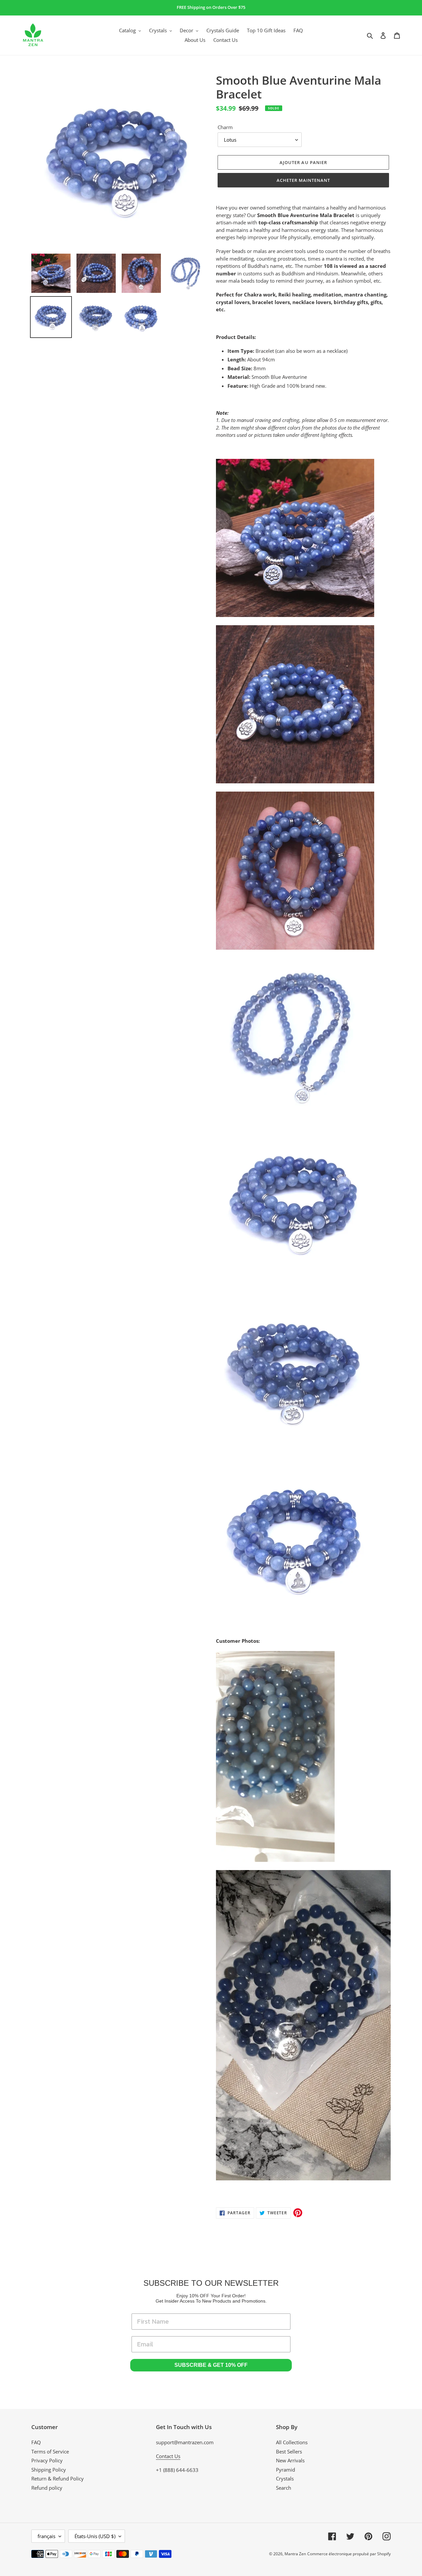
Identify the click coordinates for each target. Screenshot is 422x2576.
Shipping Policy (49, 2470)
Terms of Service (50, 2451)
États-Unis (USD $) (95, 2536)
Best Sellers (289, 2451)
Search (284, 2488)
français (46, 2536)
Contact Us (168, 2456)
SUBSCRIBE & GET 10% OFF (211, 2365)
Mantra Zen (295, 2554)
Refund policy (47, 2488)
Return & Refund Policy (58, 2478)
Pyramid (286, 2470)
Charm (225, 127)
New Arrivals (290, 2460)
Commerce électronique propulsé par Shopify (349, 2554)
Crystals (285, 2478)
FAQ (36, 2442)
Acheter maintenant (303, 180)
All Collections (292, 2442)
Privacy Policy (47, 2460)
